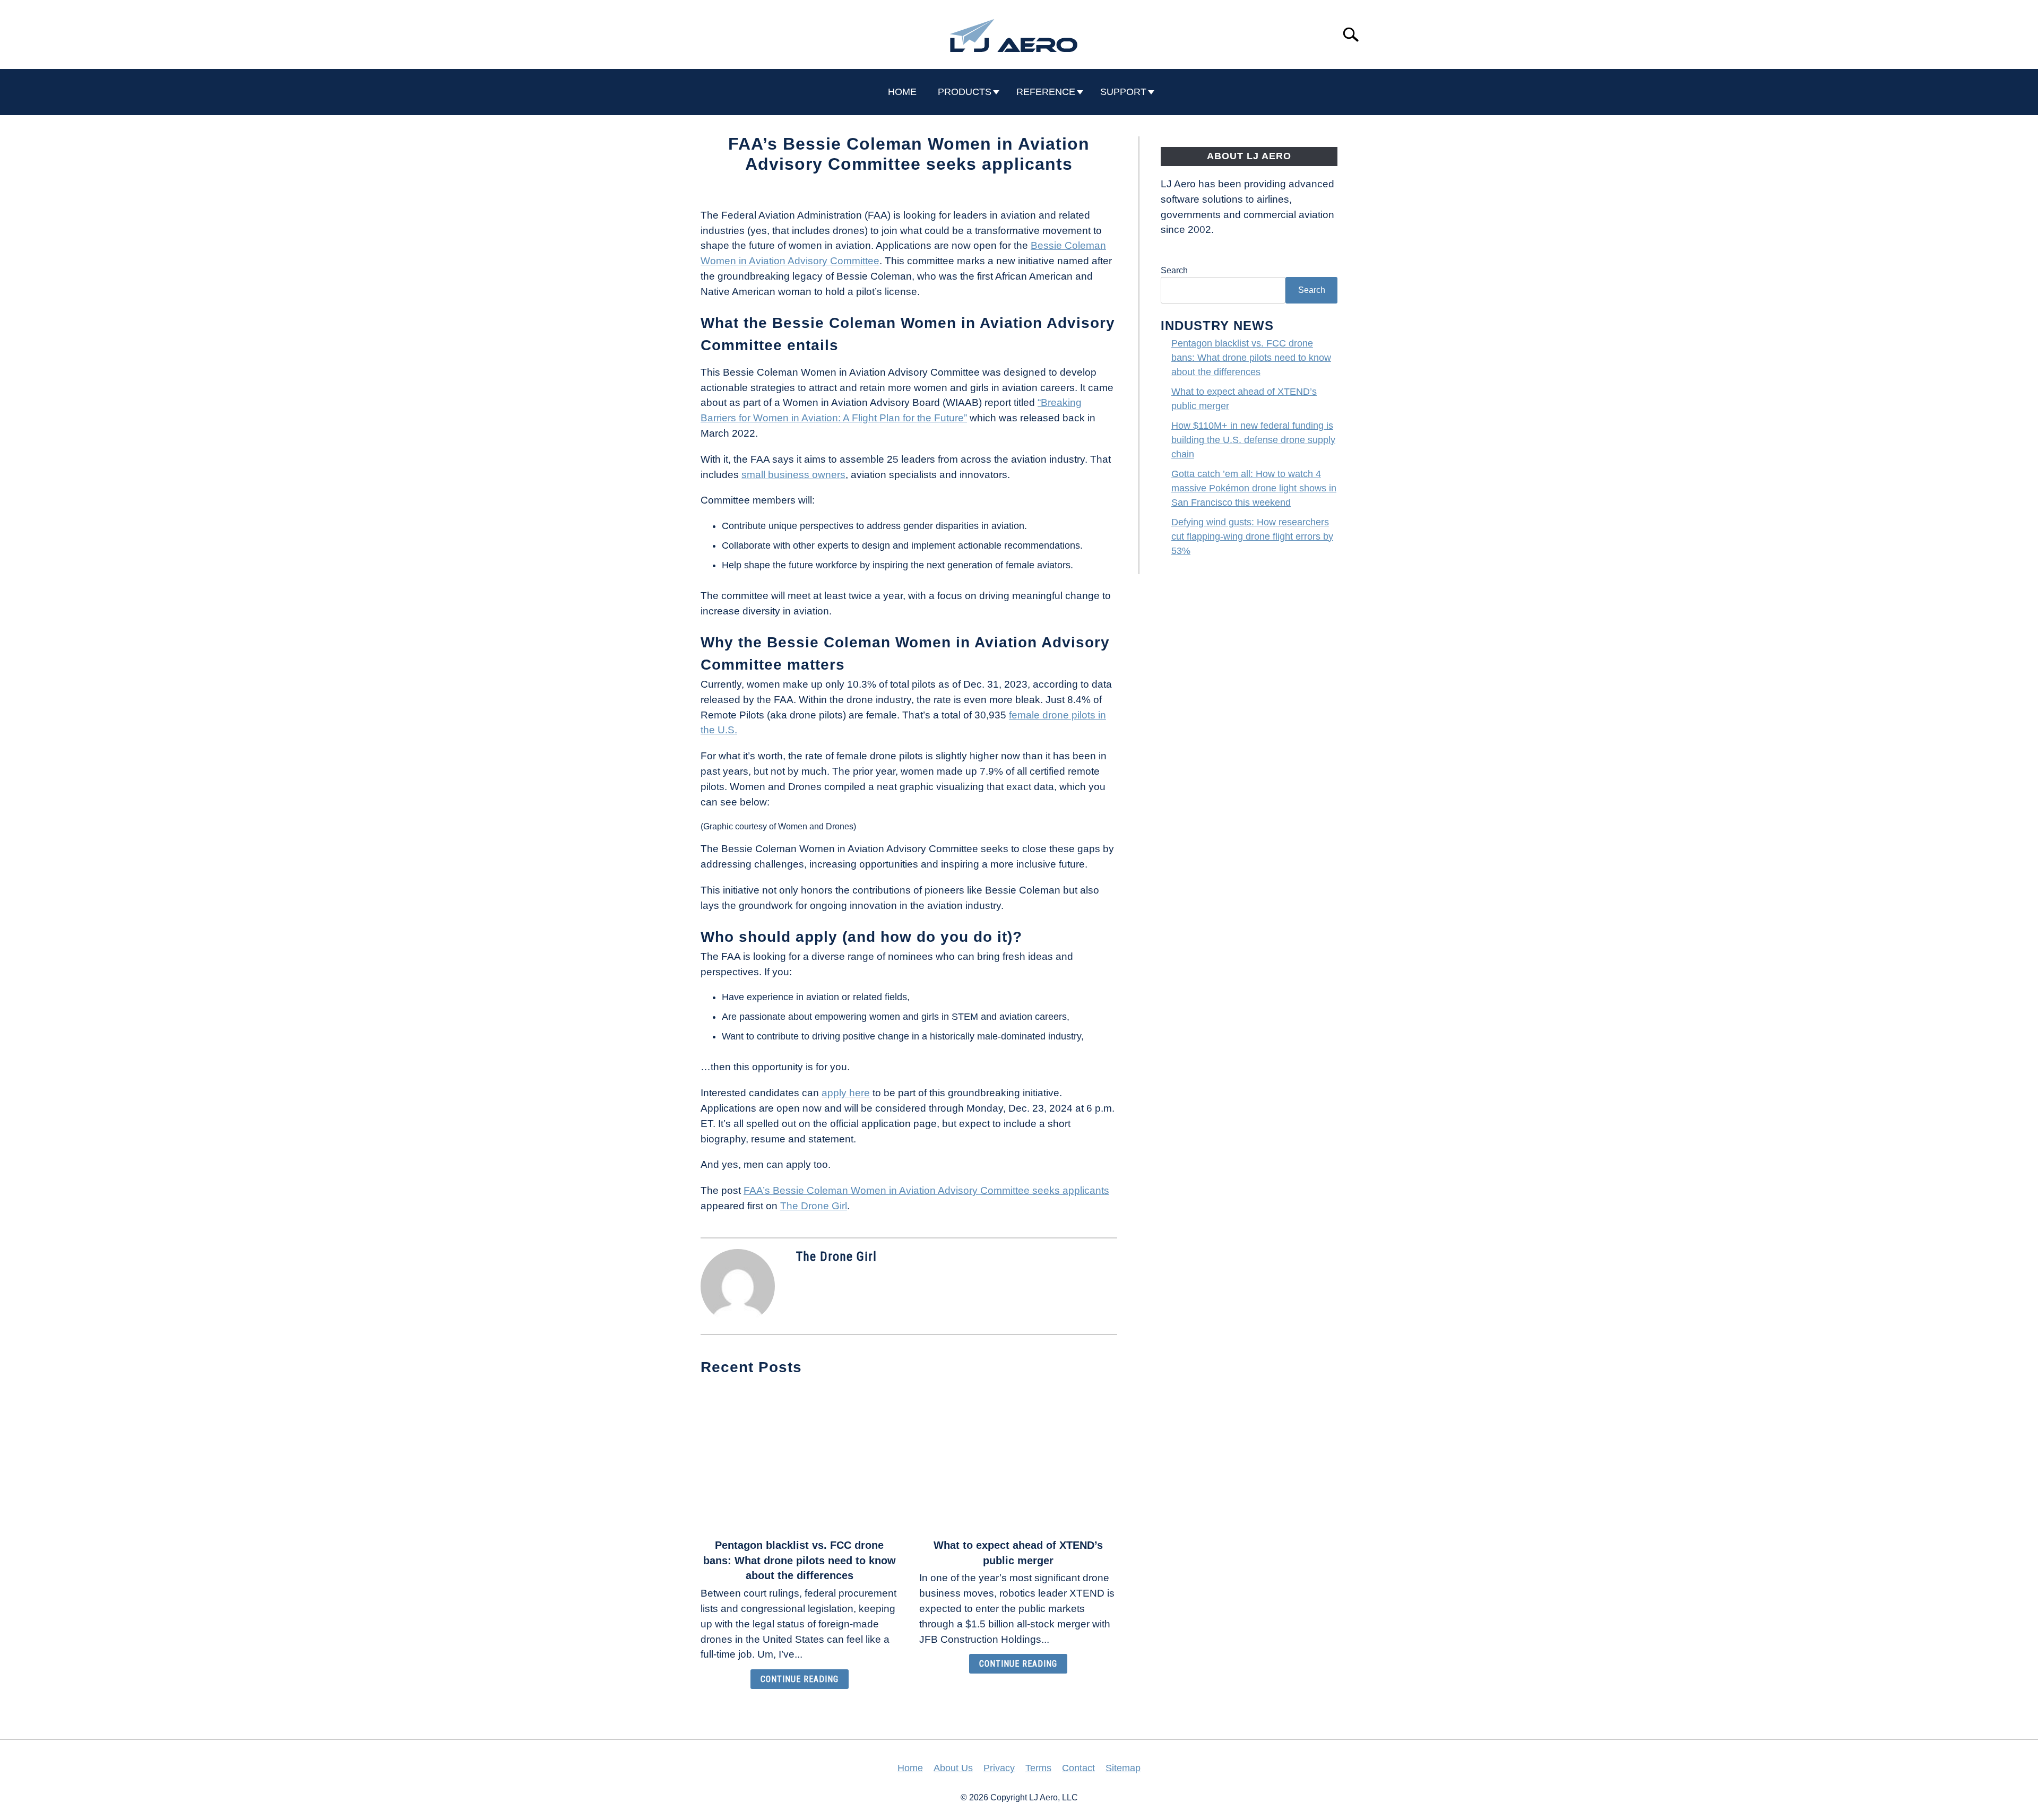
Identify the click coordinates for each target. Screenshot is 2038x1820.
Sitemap (1123, 1768)
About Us (953, 1768)
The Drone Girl (814, 1206)
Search (1174, 270)
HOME (902, 92)
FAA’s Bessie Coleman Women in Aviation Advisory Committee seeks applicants (926, 1190)
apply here (846, 1093)
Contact (1078, 1768)
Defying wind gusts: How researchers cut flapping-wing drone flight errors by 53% (1252, 536)
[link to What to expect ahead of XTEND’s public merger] (1018, 1458)
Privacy (999, 1768)
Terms (1038, 1768)
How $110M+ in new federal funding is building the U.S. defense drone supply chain (1253, 440)
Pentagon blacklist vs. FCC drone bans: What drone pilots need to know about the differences (800, 1561)
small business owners (793, 475)
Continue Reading (800, 1679)
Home (910, 1768)
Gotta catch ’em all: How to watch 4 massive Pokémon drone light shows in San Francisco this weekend (1254, 488)
